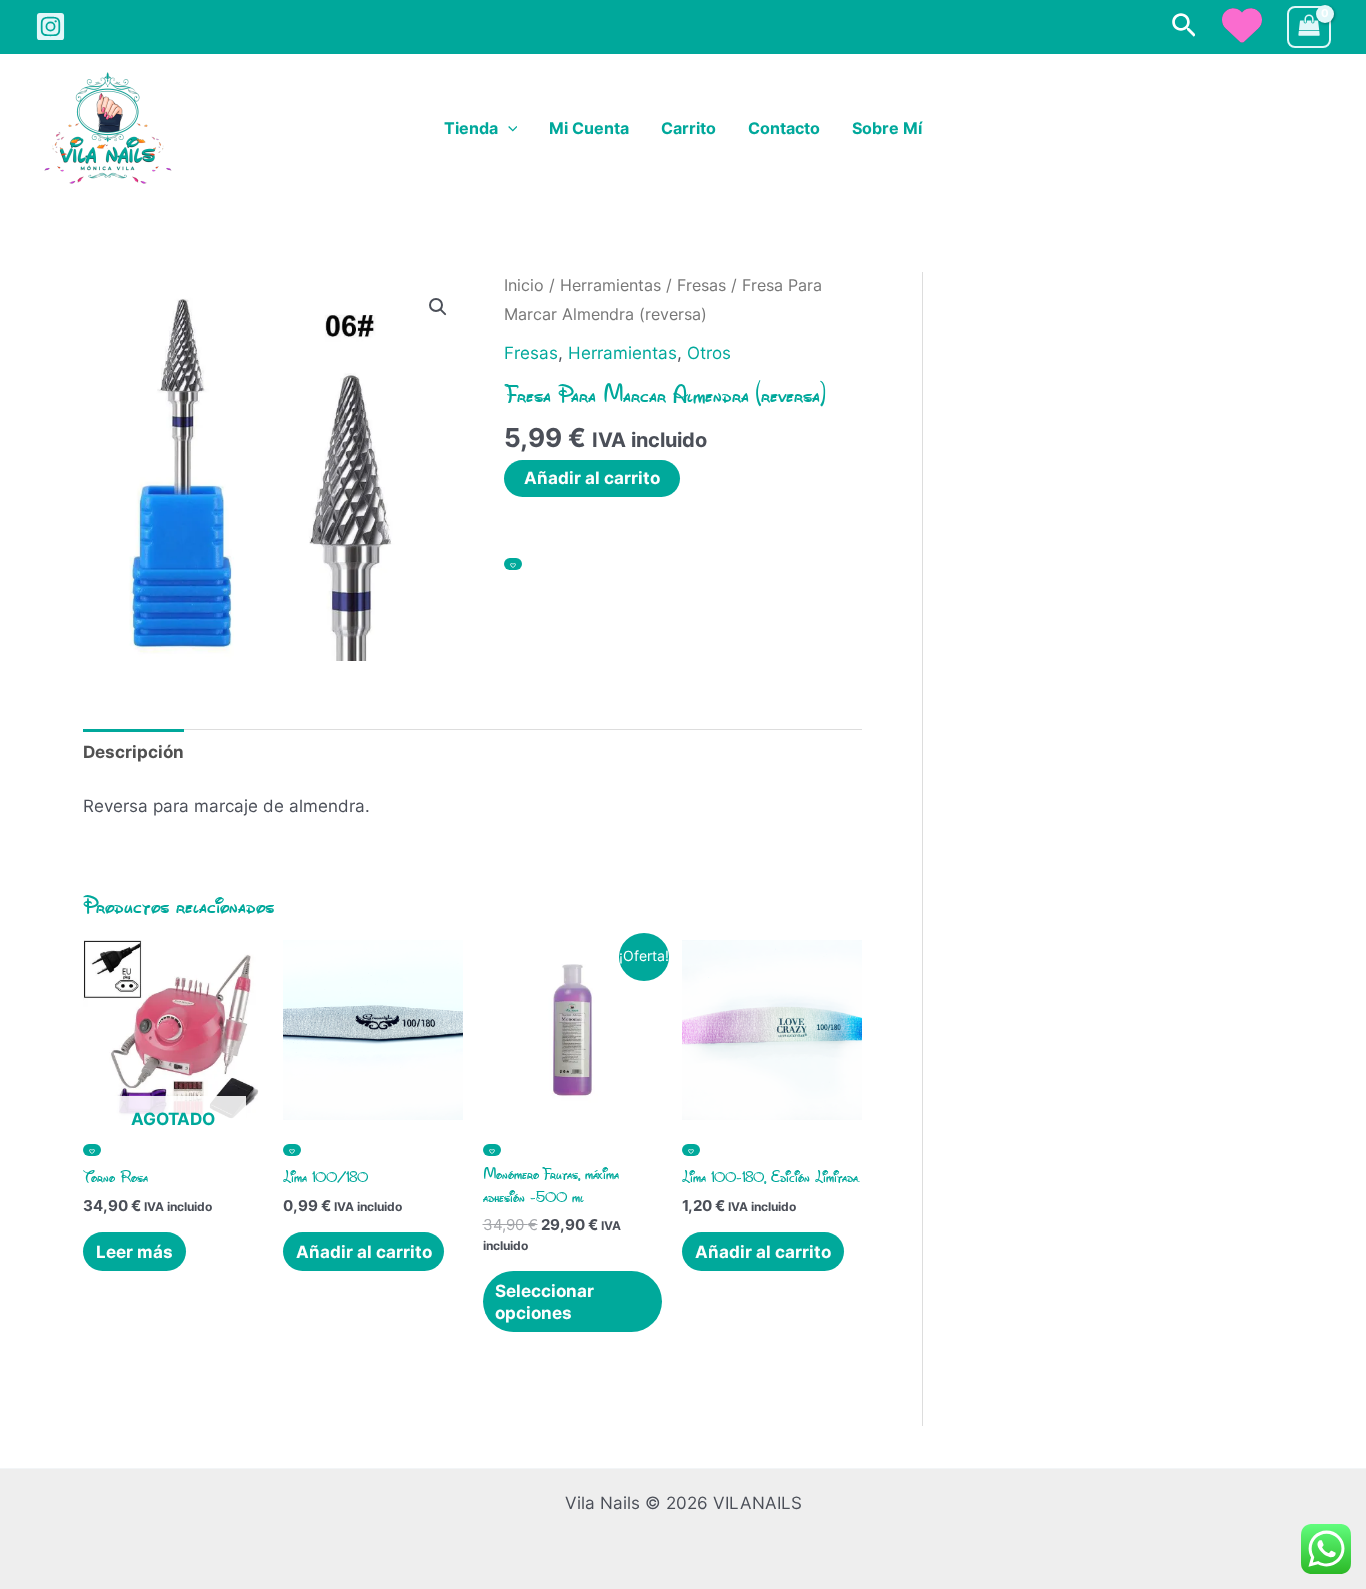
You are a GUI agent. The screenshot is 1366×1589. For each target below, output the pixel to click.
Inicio (524, 285)
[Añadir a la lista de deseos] (513, 564)
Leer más (134, 1252)
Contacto (784, 129)
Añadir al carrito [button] (364, 1252)
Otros (709, 353)
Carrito (688, 129)
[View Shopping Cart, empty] (1309, 27)
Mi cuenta (589, 129)
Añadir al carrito (592, 478)
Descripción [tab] (133, 752)
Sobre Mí (887, 129)
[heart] (1242, 25)
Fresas (701, 285)
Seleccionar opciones (544, 1302)
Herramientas (610, 285)
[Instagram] (50, 26)
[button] (1184, 26)
